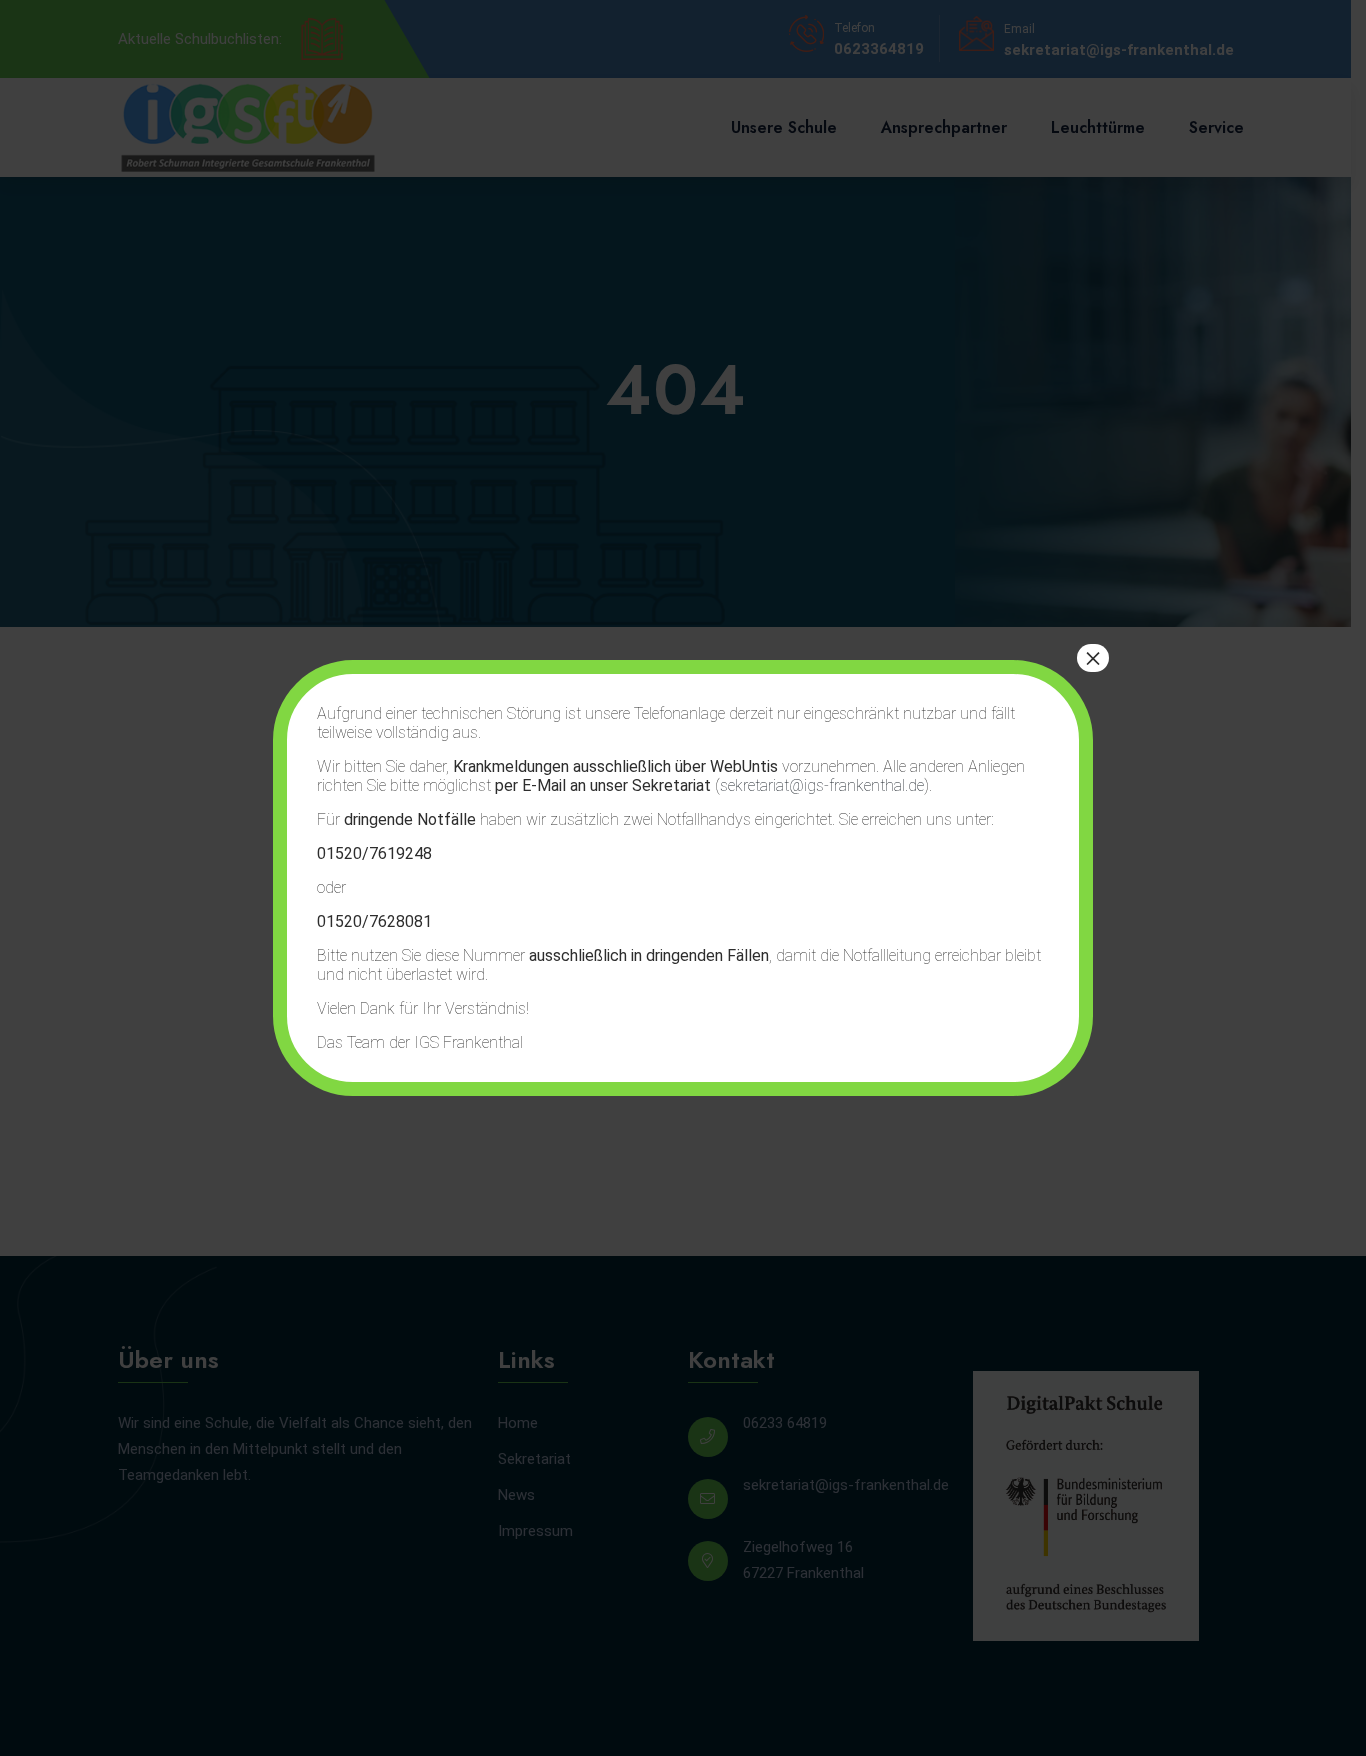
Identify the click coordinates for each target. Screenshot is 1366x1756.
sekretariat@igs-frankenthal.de (822, 785)
